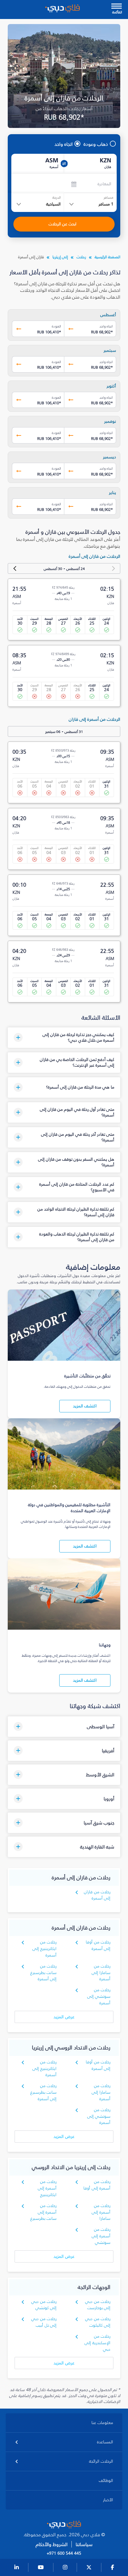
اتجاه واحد (64, 144)
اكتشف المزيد (85, 1406)
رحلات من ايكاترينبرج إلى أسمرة (45, 1949)
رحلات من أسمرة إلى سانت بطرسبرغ (43, 2212)
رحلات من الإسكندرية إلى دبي (97, 2343)
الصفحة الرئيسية (107, 257)
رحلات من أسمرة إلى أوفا (97, 2185)
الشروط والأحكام (52, 2544)
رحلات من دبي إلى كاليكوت (98, 2322)
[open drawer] (117, 7)
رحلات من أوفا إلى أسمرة (98, 1945)
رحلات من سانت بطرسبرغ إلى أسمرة (43, 1973)
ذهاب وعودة (96, 144)
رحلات (81, 257)
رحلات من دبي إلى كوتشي (44, 2305)
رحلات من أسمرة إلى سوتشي (101, 2236)
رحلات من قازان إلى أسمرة (97, 1895)
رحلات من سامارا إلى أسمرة (101, 1973)
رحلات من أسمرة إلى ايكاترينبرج (47, 2188)
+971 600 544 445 (64, 2553)
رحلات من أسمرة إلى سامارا (101, 2212)
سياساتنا (84, 2544)
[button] (64, 1038)
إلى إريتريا (60, 257)
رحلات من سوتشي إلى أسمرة (99, 1996)
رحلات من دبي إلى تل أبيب (44, 2322)
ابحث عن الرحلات (63, 224)
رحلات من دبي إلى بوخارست (98, 2305)
